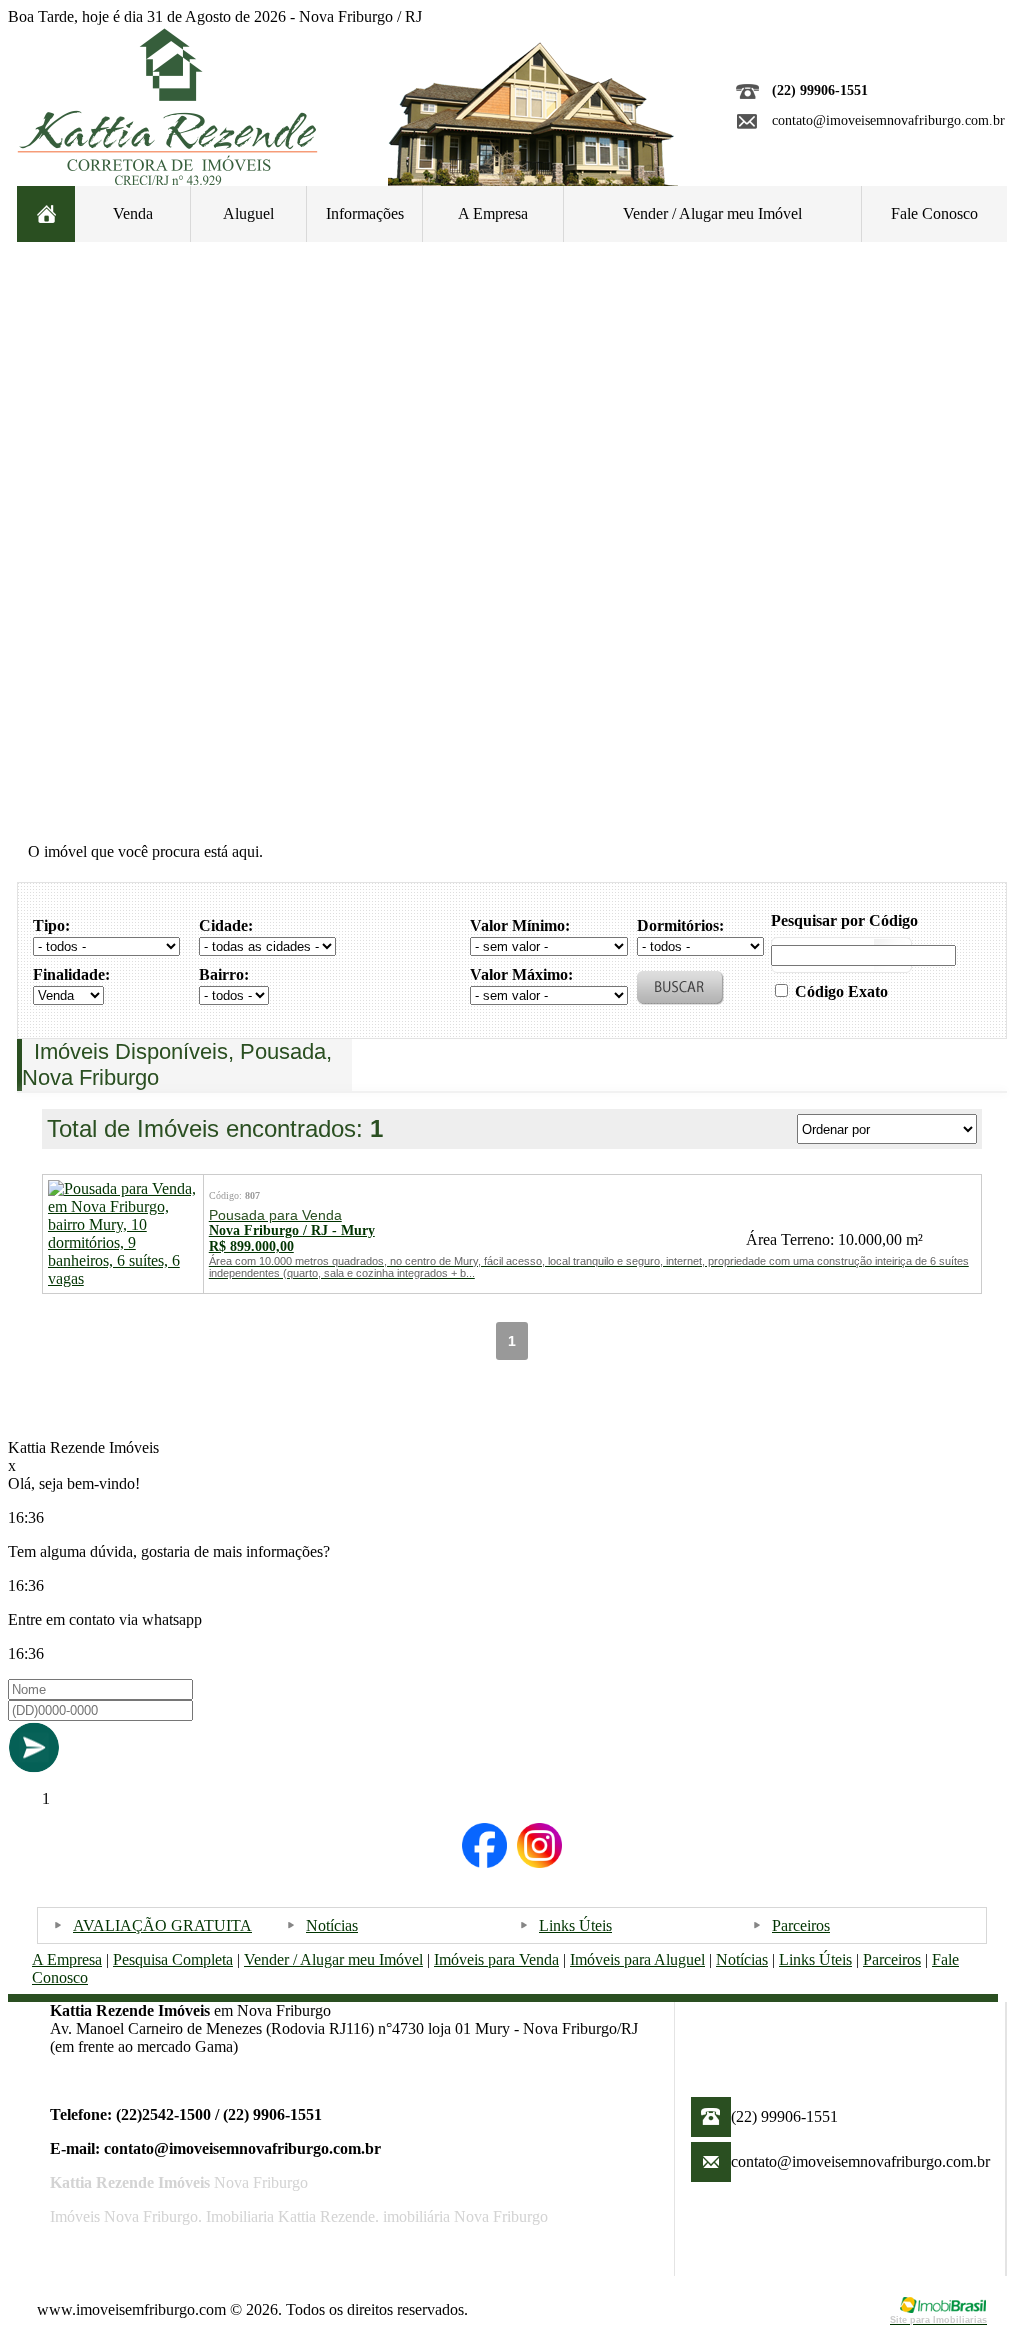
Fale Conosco (934, 213)
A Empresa (493, 213)
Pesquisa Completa (173, 1959)
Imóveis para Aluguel (637, 1959)
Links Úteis (575, 1925)
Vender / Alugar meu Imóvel (712, 213)
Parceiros (801, 1925)
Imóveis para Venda (496, 1959)
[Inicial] (167, 179)
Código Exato (841, 991)
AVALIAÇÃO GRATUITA (162, 1925)
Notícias (332, 1925)
